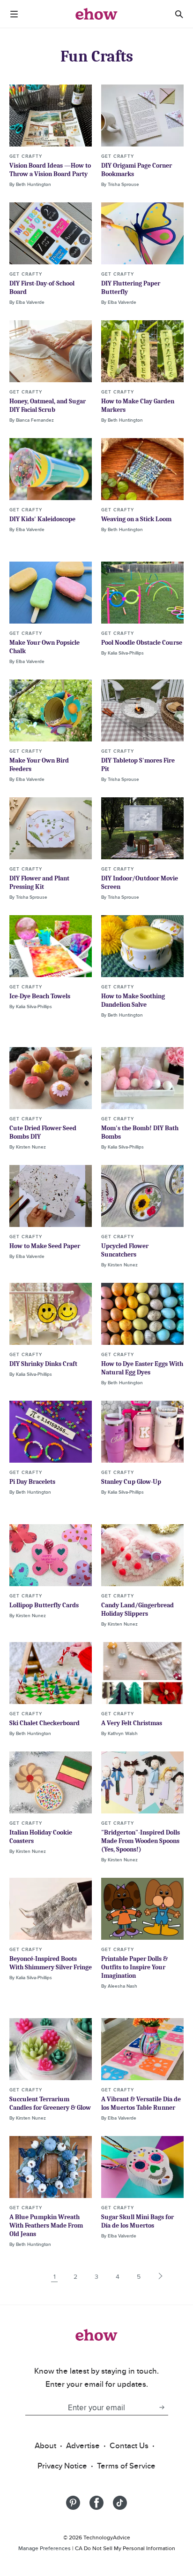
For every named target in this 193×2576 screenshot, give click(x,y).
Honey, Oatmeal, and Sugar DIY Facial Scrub (48, 405)
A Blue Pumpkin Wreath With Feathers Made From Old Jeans (46, 2225)
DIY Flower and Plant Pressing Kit (39, 883)
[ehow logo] (96, 14)
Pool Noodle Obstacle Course (142, 643)
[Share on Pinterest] (73, 2503)
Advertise (83, 2445)
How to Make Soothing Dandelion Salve (133, 1000)
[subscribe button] (162, 2407)
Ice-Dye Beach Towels (40, 996)
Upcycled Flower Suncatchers (125, 1250)
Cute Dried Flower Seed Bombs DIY (43, 1132)
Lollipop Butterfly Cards (44, 1605)
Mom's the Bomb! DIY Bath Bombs (140, 1132)
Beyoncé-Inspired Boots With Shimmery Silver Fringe (51, 1963)
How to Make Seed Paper (45, 1246)
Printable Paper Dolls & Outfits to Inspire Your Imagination (134, 1967)
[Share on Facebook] (96, 2503)
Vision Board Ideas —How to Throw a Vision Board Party (50, 170)
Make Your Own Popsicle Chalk (45, 647)
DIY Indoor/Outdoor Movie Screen (140, 883)
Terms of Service (126, 2466)
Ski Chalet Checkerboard (45, 1723)
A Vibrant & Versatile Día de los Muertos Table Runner (141, 2103)
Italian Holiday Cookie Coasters (41, 1837)
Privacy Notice (62, 2466)
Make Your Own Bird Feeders (39, 765)
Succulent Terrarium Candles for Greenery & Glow (50, 2103)
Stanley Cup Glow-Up (131, 1482)
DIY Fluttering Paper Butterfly (131, 288)
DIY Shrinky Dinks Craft (43, 1364)
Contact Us (129, 2445)
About (45, 2445)
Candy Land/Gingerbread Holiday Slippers (137, 1609)
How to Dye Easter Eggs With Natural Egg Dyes (142, 1368)
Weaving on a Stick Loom (136, 519)
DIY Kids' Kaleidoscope (42, 519)
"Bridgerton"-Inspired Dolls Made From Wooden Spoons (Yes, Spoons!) (141, 1841)
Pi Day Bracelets (32, 1482)
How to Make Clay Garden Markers (138, 405)
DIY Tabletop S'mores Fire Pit (138, 765)
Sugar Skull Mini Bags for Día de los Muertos (137, 2221)
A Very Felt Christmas (132, 1723)
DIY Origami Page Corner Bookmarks (137, 170)
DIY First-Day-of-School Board (42, 288)
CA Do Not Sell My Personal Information (125, 2548)
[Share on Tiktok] (120, 2503)
